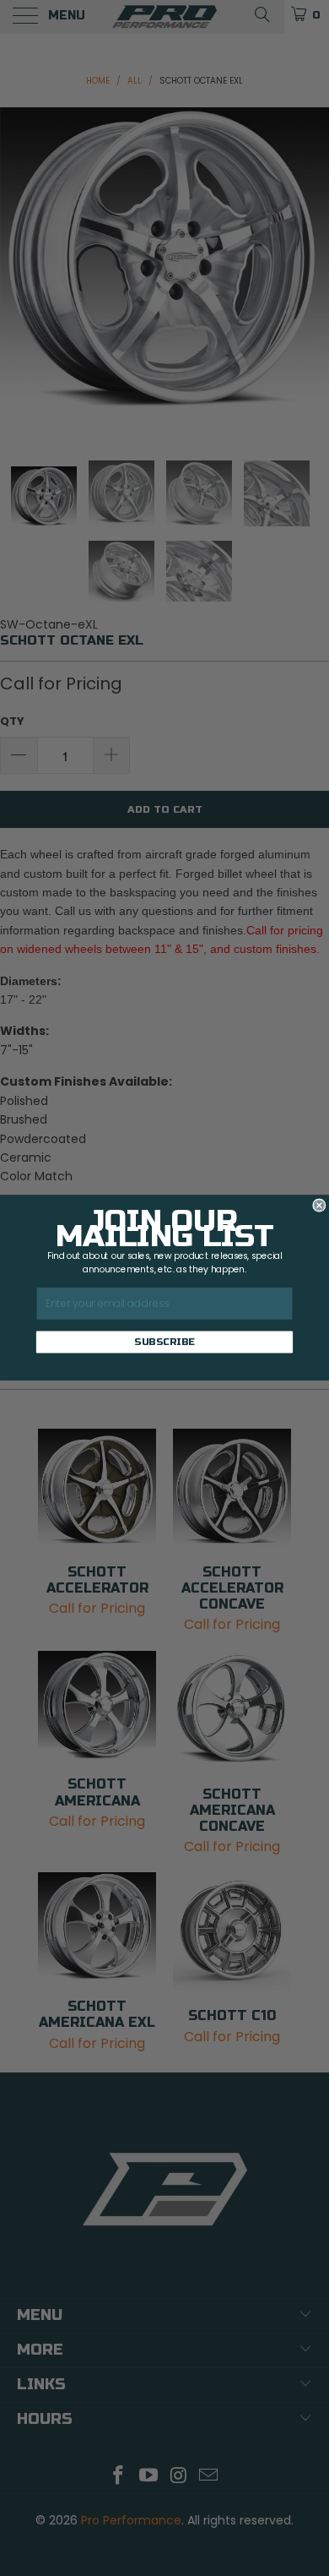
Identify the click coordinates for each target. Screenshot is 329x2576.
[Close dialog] (319, 1205)
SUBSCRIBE (164, 1342)
